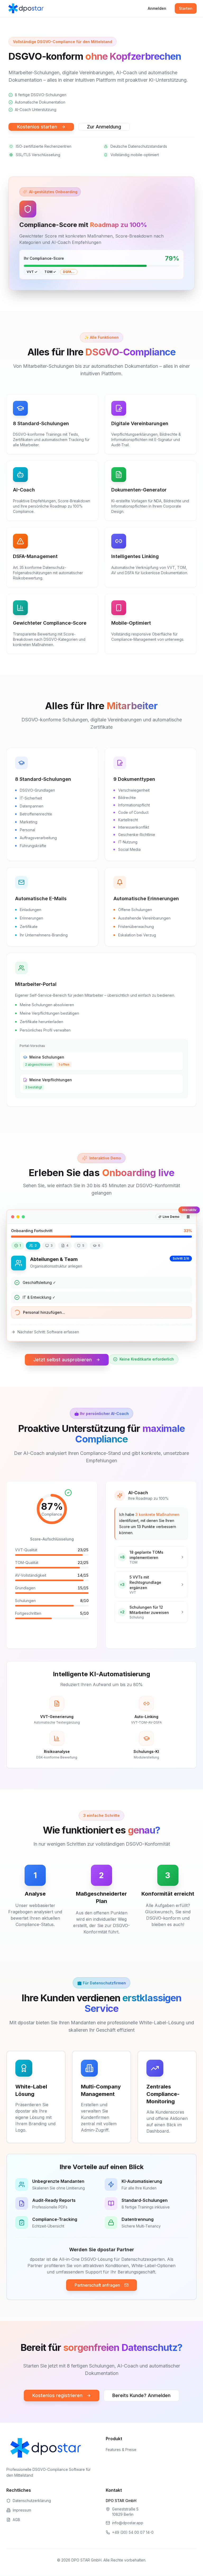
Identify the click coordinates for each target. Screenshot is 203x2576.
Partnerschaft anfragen (97, 2285)
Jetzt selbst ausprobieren (63, 1360)
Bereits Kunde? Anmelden (141, 2395)
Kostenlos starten (37, 127)
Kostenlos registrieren (57, 2395)
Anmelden (157, 8)
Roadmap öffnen (147, 1638)
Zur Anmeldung (104, 127)
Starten (186, 8)
